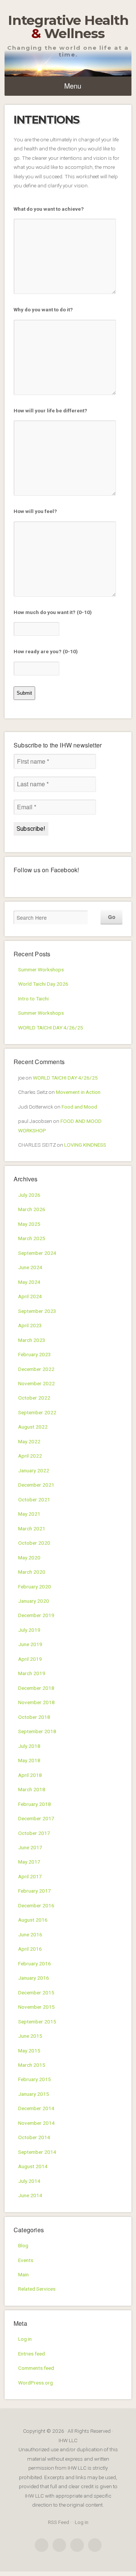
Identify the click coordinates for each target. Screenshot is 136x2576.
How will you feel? (35, 511)
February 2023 (35, 1354)
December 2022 (36, 1369)
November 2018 (36, 1702)
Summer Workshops (41, 969)
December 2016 (36, 1905)
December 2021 (36, 1485)
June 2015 (30, 2036)
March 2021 (32, 1528)
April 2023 (30, 1325)
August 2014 (33, 2166)
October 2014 (34, 2137)
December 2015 (36, 1992)
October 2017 (34, 1833)
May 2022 (29, 1441)
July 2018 (29, 1746)
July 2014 (29, 2181)
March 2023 (32, 1340)
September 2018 (37, 1731)
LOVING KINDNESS (85, 1145)
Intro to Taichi (33, 999)
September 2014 (37, 2152)
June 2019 (30, 1644)
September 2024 (37, 1253)
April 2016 (30, 1949)
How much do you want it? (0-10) (53, 612)
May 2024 (29, 1282)
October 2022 (34, 1398)
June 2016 (30, 1934)
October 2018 (34, 1717)
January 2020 (34, 1601)
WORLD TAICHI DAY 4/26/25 (51, 1028)
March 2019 (32, 1673)
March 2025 (32, 1238)
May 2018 (29, 1760)
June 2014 (30, 2195)
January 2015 (34, 2094)
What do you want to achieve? (49, 209)
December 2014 (36, 2108)
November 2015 (36, 2007)
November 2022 (36, 1383)
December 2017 (36, 1818)
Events (26, 2260)
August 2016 (33, 1920)
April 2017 (30, 1876)
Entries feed (32, 2354)
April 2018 (30, 1775)
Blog (23, 2245)
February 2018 (35, 1804)
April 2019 (30, 1659)
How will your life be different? (50, 410)
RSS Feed (59, 2522)
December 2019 (36, 1615)
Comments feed (36, 2368)
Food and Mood (79, 1107)
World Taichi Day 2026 (43, 984)
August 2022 (33, 1427)
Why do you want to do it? (43, 309)
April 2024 (30, 1296)
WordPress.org (36, 2383)
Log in (25, 2339)
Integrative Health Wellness (68, 27)
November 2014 (36, 2123)
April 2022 (30, 1456)
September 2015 (37, 2022)
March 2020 (32, 1572)
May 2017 (29, 1862)
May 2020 (29, 1558)
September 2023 (37, 1311)
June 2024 (30, 1267)
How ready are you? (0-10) (46, 651)
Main (23, 2274)
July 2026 (29, 1195)
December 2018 (36, 1688)
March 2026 (32, 1209)
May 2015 (29, 2051)
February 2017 (35, 1891)
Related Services (37, 2289)
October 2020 (34, 1543)
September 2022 (37, 1412)
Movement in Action (78, 1092)
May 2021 (29, 1514)
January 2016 (34, 1978)
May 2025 (29, 1224)
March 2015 (32, 2065)
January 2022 (34, 1470)
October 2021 (34, 1499)
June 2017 (30, 1847)
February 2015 (35, 2079)
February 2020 (35, 1587)
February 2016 (35, 1963)
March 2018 (32, 1789)
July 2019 (29, 1630)
